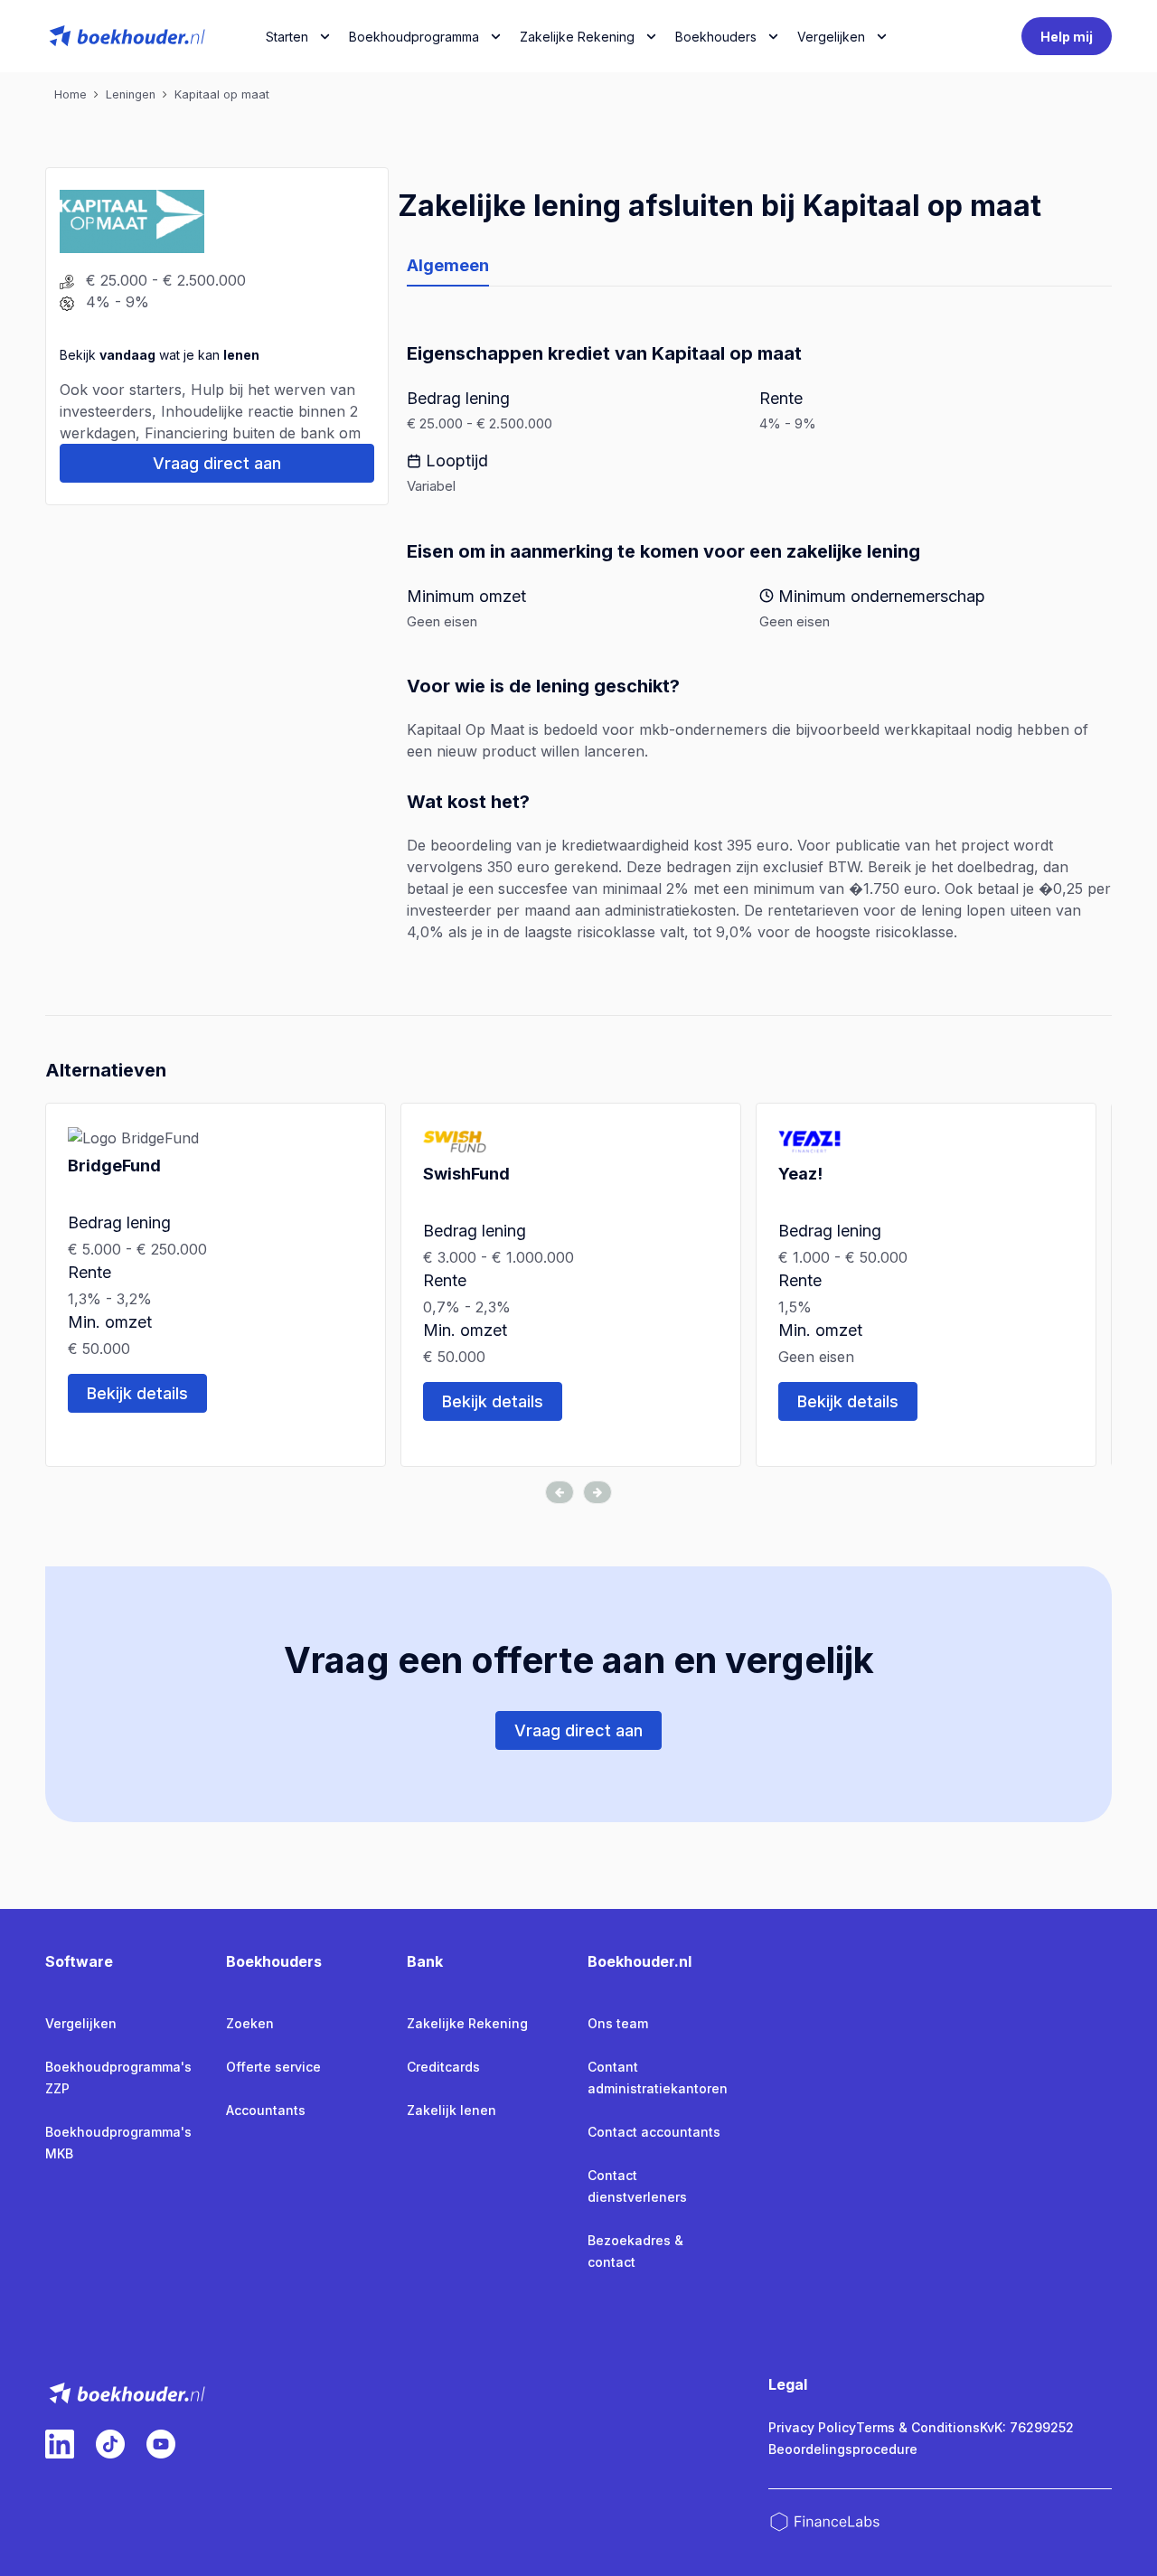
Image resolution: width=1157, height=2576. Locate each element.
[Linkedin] (60, 2444)
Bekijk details (137, 1393)
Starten (287, 37)
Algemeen (448, 265)
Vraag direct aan (217, 463)
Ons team (618, 2023)
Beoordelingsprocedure (843, 2449)
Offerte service (273, 2067)
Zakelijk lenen (452, 2110)
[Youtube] (161, 2444)
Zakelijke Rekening (577, 37)
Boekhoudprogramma (414, 37)
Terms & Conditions (918, 2427)
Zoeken (250, 2023)
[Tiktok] (110, 2444)
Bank (425, 1961)
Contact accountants (654, 2132)
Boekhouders (716, 37)
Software (79, 1961)
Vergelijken (81, 2023)
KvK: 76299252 (1027, 2427)
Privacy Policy (812, 2427)
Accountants (266, 2110)
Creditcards (443, 2067)
